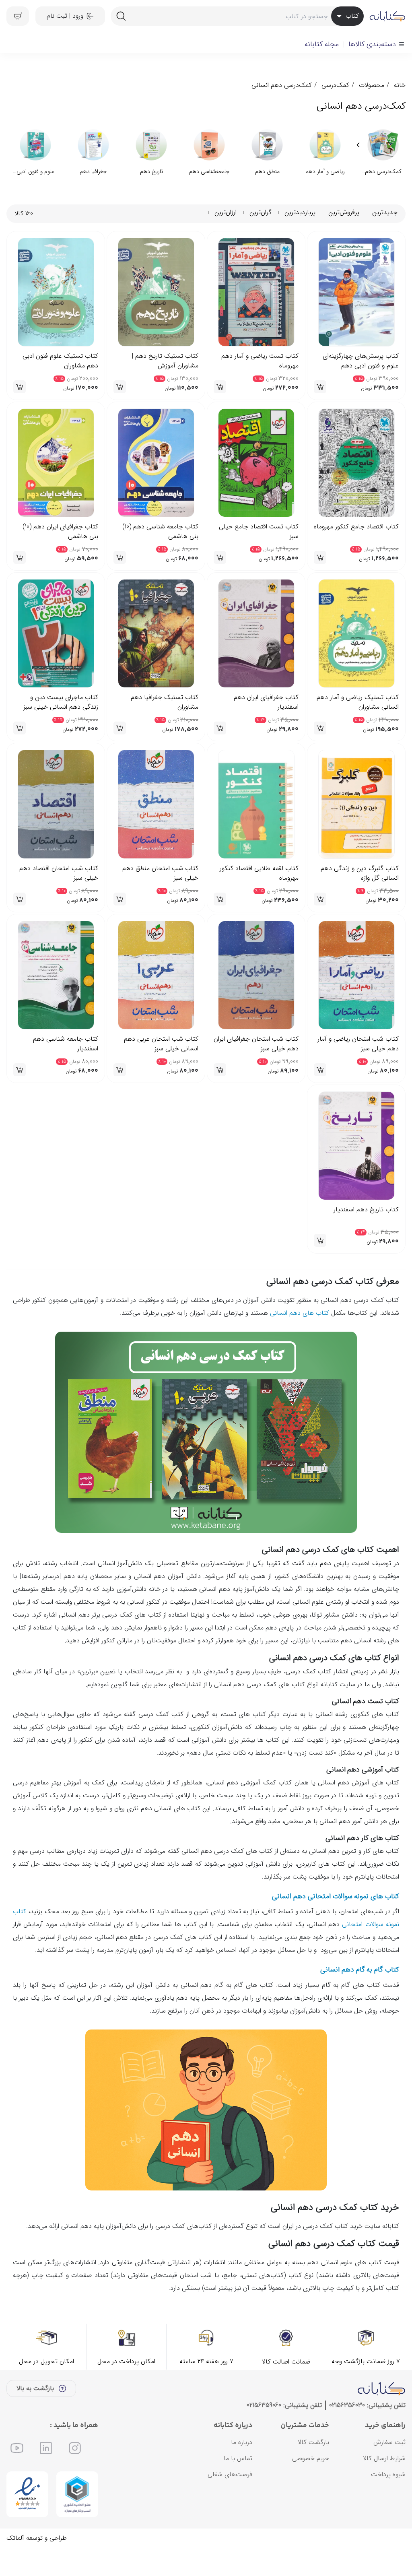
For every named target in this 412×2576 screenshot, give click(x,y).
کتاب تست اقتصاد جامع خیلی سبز (259, 532)
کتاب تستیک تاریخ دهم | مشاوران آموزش (165, 361)
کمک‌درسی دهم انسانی (282, 85)
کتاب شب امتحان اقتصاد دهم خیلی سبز (59, 873)
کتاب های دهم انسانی (300, 1341)
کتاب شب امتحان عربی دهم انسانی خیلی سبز (161, 1044)
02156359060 (264, 2433)
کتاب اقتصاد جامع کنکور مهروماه (356, 527)
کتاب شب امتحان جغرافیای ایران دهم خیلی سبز (256, 1044)
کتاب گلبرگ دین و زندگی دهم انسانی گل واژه (360, 873)
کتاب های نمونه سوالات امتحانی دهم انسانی (336, 1925)
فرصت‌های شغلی (230, 2503)
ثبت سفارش (389, 2470)
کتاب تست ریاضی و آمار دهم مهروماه (260, 361)
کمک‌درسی (335, 85)
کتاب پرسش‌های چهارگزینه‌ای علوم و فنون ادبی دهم (361, 361)
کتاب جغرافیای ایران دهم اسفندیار (266, 702)
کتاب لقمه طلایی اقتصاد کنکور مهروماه (259, 873)
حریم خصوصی (311, 2486)
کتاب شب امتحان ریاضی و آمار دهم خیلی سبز (358, 1044)
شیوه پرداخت (388, 2503)
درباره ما (242, 2470)
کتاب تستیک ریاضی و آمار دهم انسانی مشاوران (358, 702)
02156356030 (347, 2433)
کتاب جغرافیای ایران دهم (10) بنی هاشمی (60, 532)
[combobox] (237, 16)
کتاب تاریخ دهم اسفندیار (366, 1210)
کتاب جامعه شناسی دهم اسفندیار (66, 1044)
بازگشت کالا (313, 2470)
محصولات (372, 85)
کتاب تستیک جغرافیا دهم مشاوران (165, 702)
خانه (400, 85)
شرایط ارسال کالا (384, 2486)
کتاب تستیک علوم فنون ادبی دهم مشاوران (60, 361)
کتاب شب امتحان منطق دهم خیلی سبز (160, 873)
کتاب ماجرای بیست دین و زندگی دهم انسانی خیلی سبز (61, 702)
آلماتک (15, 2566)
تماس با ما (238, 2486)
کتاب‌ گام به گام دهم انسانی (360, 1998)
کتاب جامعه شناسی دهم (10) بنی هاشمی (160, 532)
